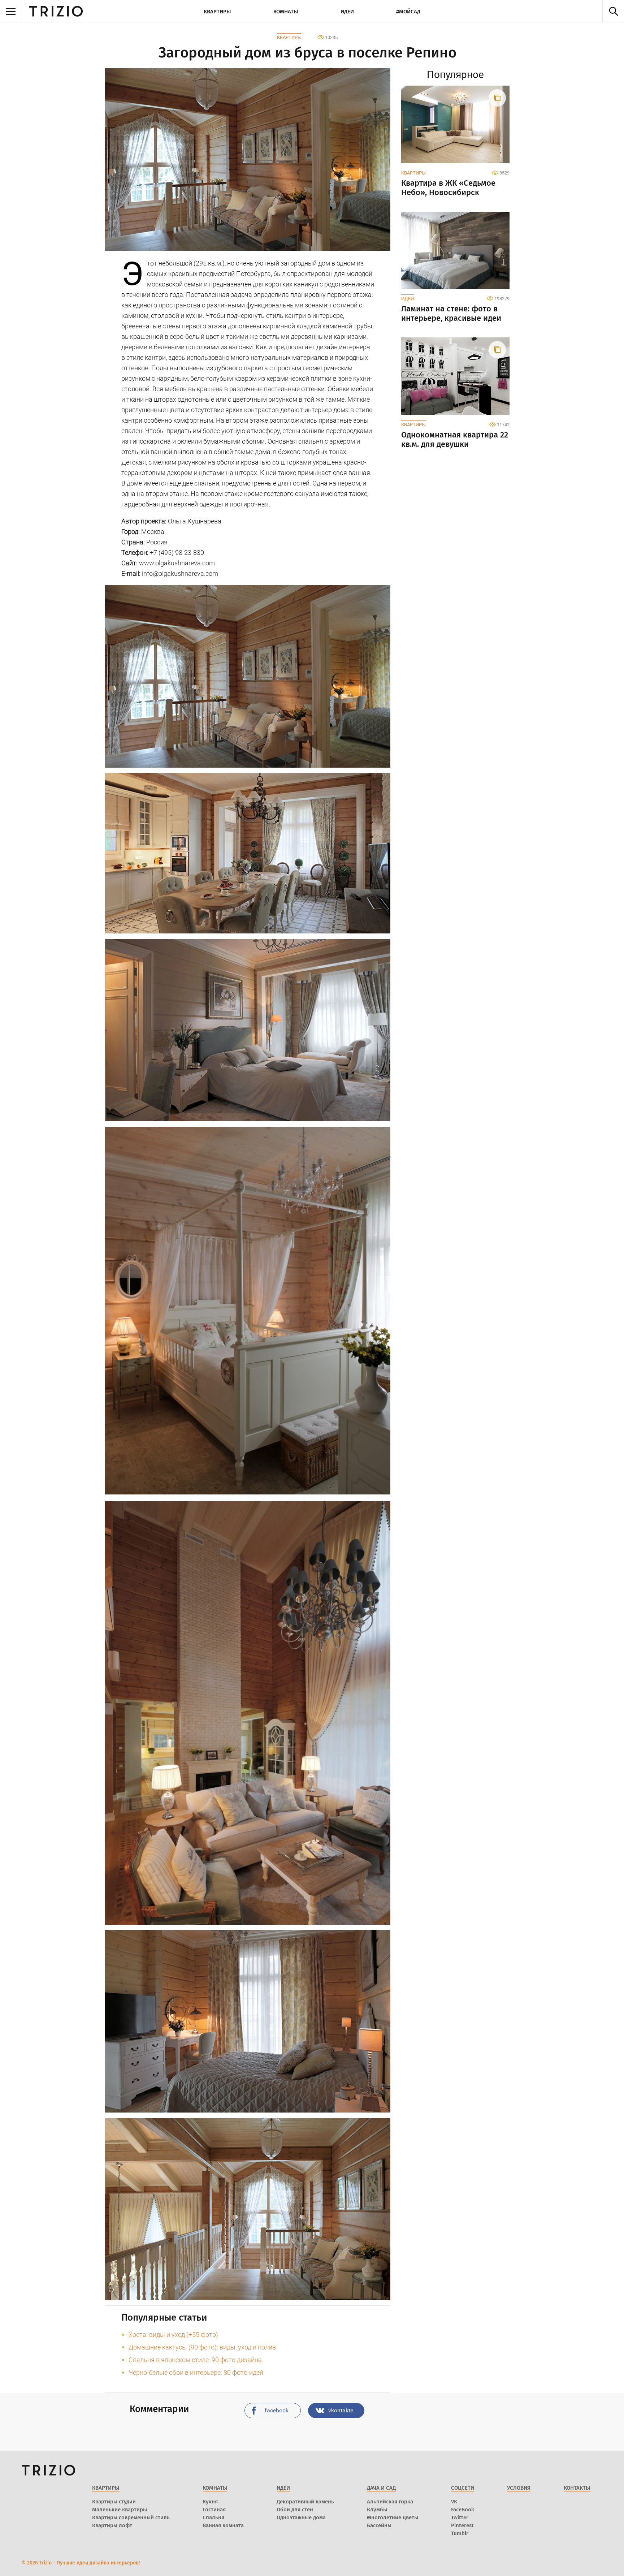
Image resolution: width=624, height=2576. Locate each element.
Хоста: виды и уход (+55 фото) (173, 2335)
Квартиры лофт (112, 2525)
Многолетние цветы (393, 2517)
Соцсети (463, 2488)
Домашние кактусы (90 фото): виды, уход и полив (202, 2347)
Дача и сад (381, 2488)
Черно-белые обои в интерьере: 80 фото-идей (196, 2372)
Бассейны (379, 2525)
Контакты (577, 2488)
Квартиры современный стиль (131, 2517)
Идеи (347, 12)
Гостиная (214, 2510)
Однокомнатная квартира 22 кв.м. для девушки (455, 440)
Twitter (460, 2517)
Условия (519, 2488)
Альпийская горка (390, 2502)
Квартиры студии (114, 2502)
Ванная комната (223, 2525)
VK (454, 2502)
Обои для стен (295, 2510)
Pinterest (462, 2525)
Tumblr (460, 2533)
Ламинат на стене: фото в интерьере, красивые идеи (451, 314)
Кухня (210, 2502)
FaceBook (463, 2510)
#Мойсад (408, 12)
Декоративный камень (305, 2502)
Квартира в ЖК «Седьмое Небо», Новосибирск (448, 188)
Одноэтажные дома (301, 2517)
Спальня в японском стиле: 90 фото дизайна (195, 2360)
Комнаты (286, 12)
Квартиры (217, 12)
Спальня (213, 2517)
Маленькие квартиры (120, 2510)
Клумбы (377, 2510)
